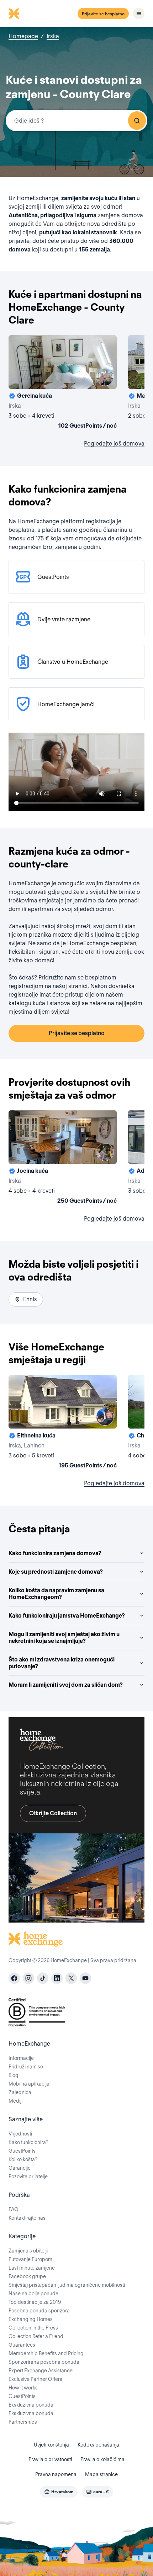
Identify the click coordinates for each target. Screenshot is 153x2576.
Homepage (23, 36)
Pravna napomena (56, 2474)
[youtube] (85, 1978)
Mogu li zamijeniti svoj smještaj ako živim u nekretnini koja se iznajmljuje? (64, 1638)
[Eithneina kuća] (63, 1423)
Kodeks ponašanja (98, 2445)
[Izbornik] (139, 14)
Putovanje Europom (30, 2259)
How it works (23, 2388)
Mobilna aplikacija (29, 2084)
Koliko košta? (23, 2159)
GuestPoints (22, 2151)
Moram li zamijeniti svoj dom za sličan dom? (66, 1685)
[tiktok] (43, 1978)
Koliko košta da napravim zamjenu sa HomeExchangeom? (56, 1594)
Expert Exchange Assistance (41, 2371)
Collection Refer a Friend (36, 2336)
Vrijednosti (20, 2134)
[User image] (105, 377)
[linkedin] (57, 1978)
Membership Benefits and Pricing (46, 2353)
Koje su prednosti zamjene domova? (56, 1572)
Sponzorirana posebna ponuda (44, 2362)
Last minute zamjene (32, 2268)
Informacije (21, 2058)
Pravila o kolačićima (102, 2459)
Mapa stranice (101, 2474)
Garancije (20, 2168)
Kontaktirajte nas (27, 2218)
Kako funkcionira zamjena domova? (55, 1553)
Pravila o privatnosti (50, 2459)
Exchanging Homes (31, 2319)
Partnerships (23, 2422)
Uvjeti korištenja (51, 2445)
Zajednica (20, 2092)
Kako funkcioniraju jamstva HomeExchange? (67, 1616)
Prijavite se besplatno (103, 14)
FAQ (14, 2209)
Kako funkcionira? (28, 2142)
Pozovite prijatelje (28, 2177)
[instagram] (28, 1978)
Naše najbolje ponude (33, 2294)
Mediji (15, 2101)
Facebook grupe (27, 2276)
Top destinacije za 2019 (35, 2302)
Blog (14, 2075)
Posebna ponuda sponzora (39, 2311)
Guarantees (22, 2345)
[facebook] (14, 1978)
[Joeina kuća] (63, 1159)
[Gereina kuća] (63, 383)
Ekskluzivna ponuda (31, 2405)
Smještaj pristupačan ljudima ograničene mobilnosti (67, 2285)
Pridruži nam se (26, 2067)
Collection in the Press (33, 2328)
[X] (71, 1978)
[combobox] (76, 121)
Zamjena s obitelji (28, 2251)
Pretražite (137, 121)
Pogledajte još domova (114, 444)
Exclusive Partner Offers (35, 2379)
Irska (53, 36)
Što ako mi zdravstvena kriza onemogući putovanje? (62, 1663)
